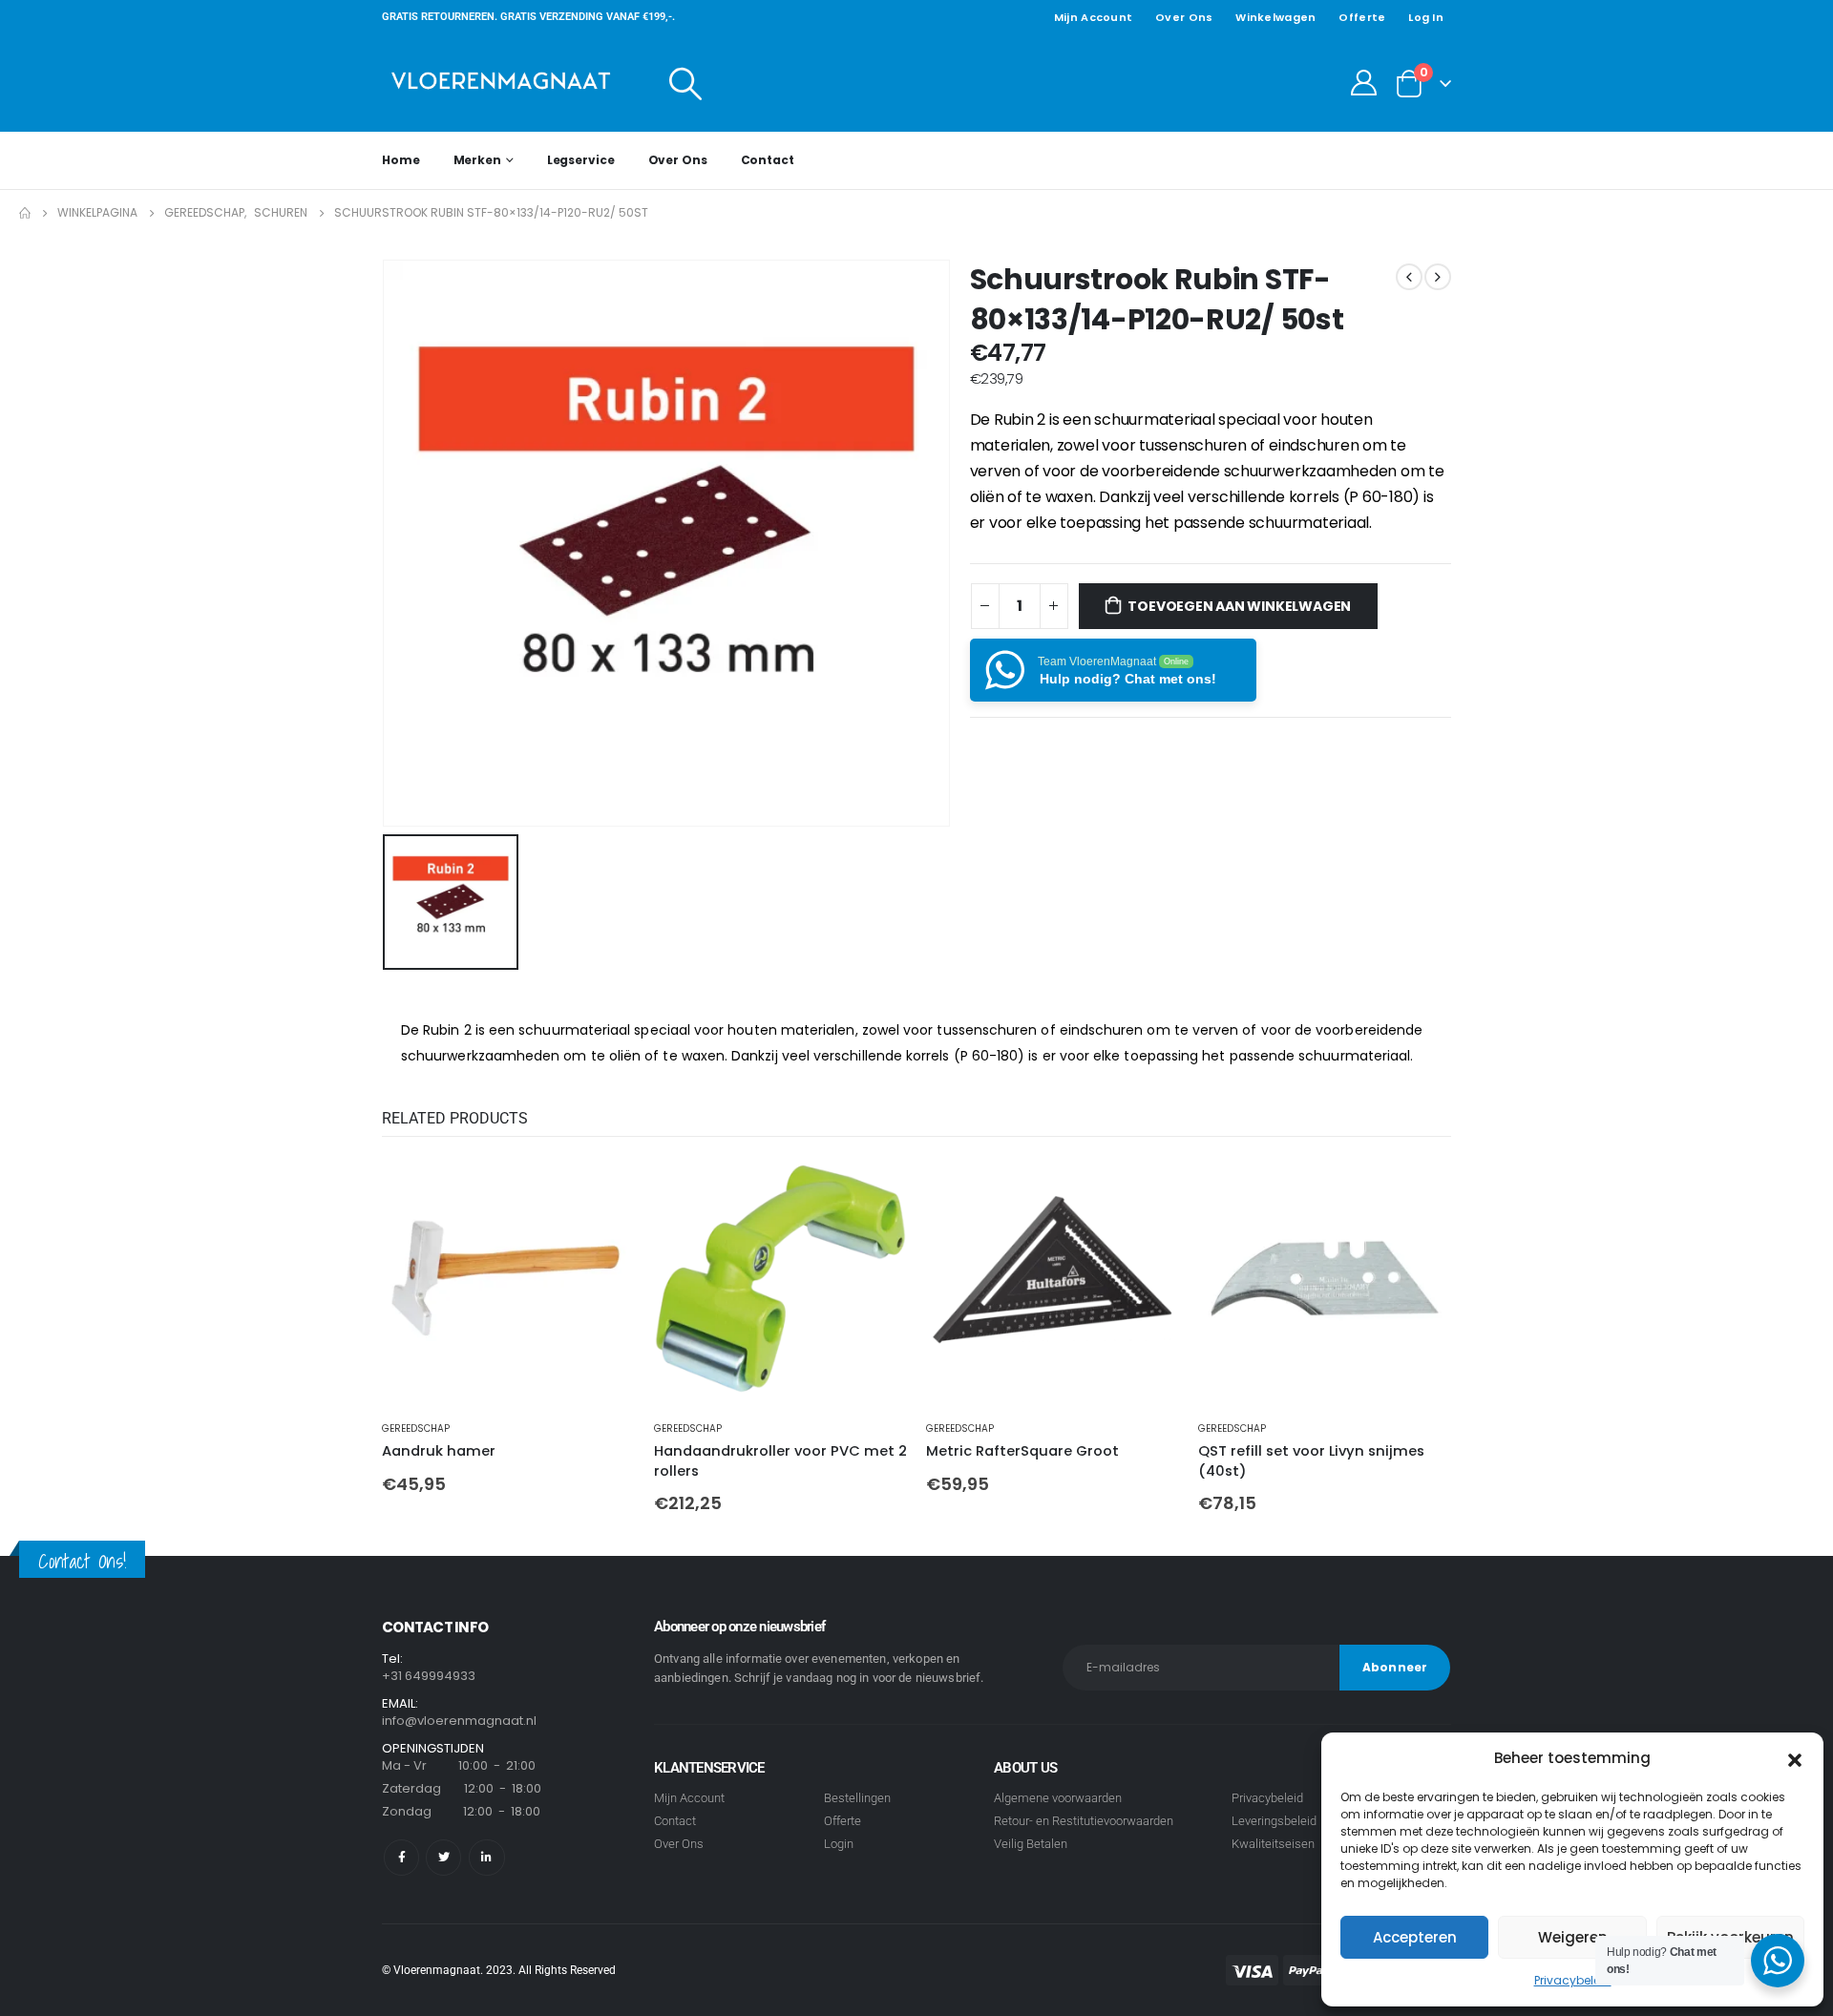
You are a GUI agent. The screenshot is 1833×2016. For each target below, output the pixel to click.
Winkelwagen (1275, 17)
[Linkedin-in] (486, 1857)
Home (401, 160)
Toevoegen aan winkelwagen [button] (603, 1184)
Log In (1426, 17)
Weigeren (1573, 1937)
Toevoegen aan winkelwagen (1239, 606)
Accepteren (1415, 1937)
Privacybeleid (1573, 1980)
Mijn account (1093, 17)
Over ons (1184, 17)
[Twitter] (443, 1857)
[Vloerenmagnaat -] (501, 83)
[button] (1795, 1758)
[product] (508, 1279)
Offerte (1362, 17)
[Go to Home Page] (25, 213)
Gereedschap (416, 1428)
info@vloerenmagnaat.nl (459, 1721)
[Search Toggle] (686, 83)
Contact (768, 160)
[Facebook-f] (401, 1857)
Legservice (581, 160)
